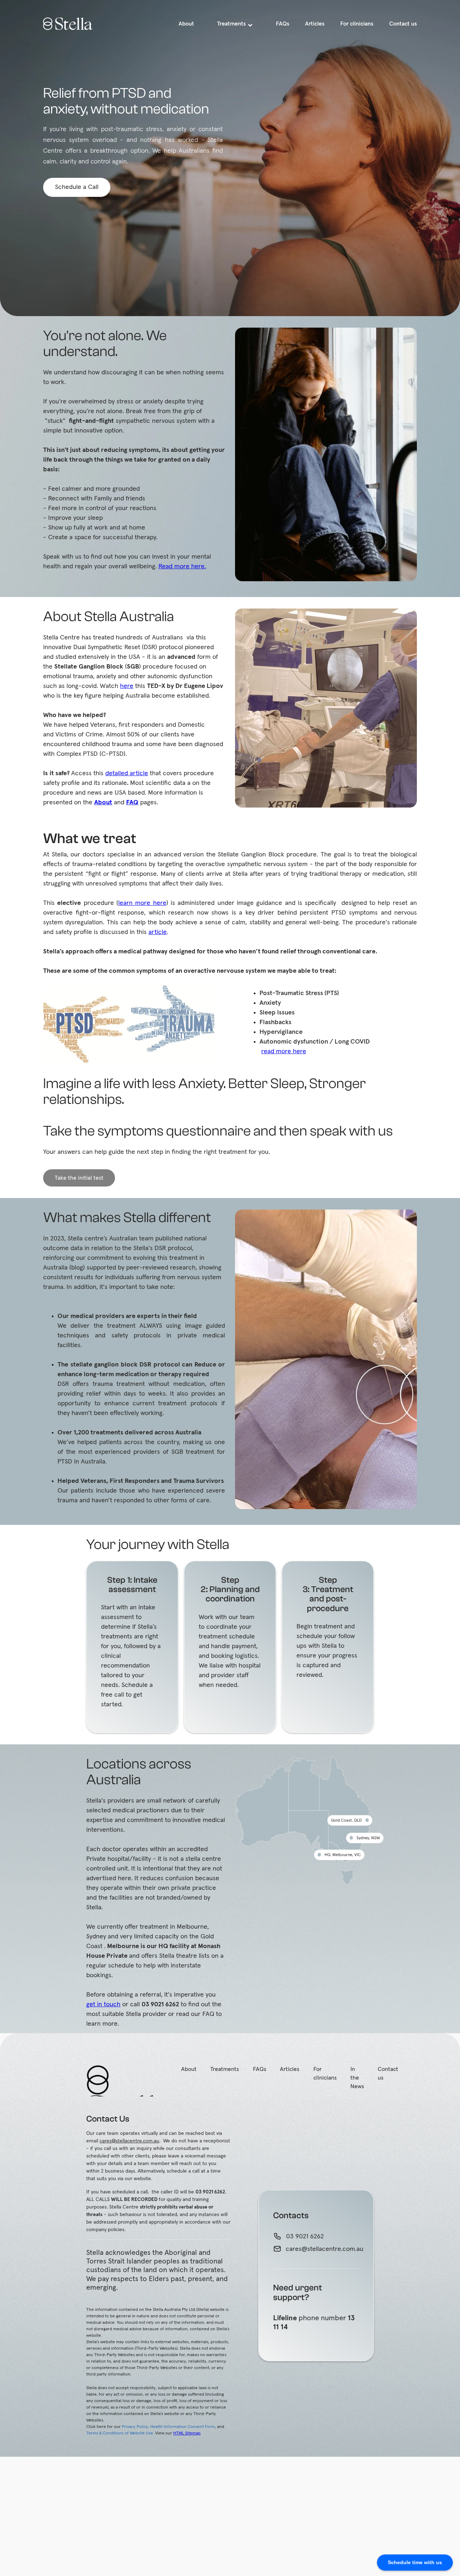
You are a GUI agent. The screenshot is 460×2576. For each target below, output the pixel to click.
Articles (290, 2069)
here (127, 686)
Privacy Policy (135, 2427)
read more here (284, 1051)
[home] (74, 24)
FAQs (260, 2069)
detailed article (127, 773)
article (158, 932)
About (189, 2069)
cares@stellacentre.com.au (129, 2141)
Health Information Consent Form (183, 2427)
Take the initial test (79, 1178)
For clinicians (325, 2073)
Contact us (388, 2073)
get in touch (103, 2004)
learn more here (142, 903)
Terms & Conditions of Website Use (120, 2433)
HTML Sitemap (187, 2433)
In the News (357, 2078)
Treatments (225, 2069)
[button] (235, 24)
